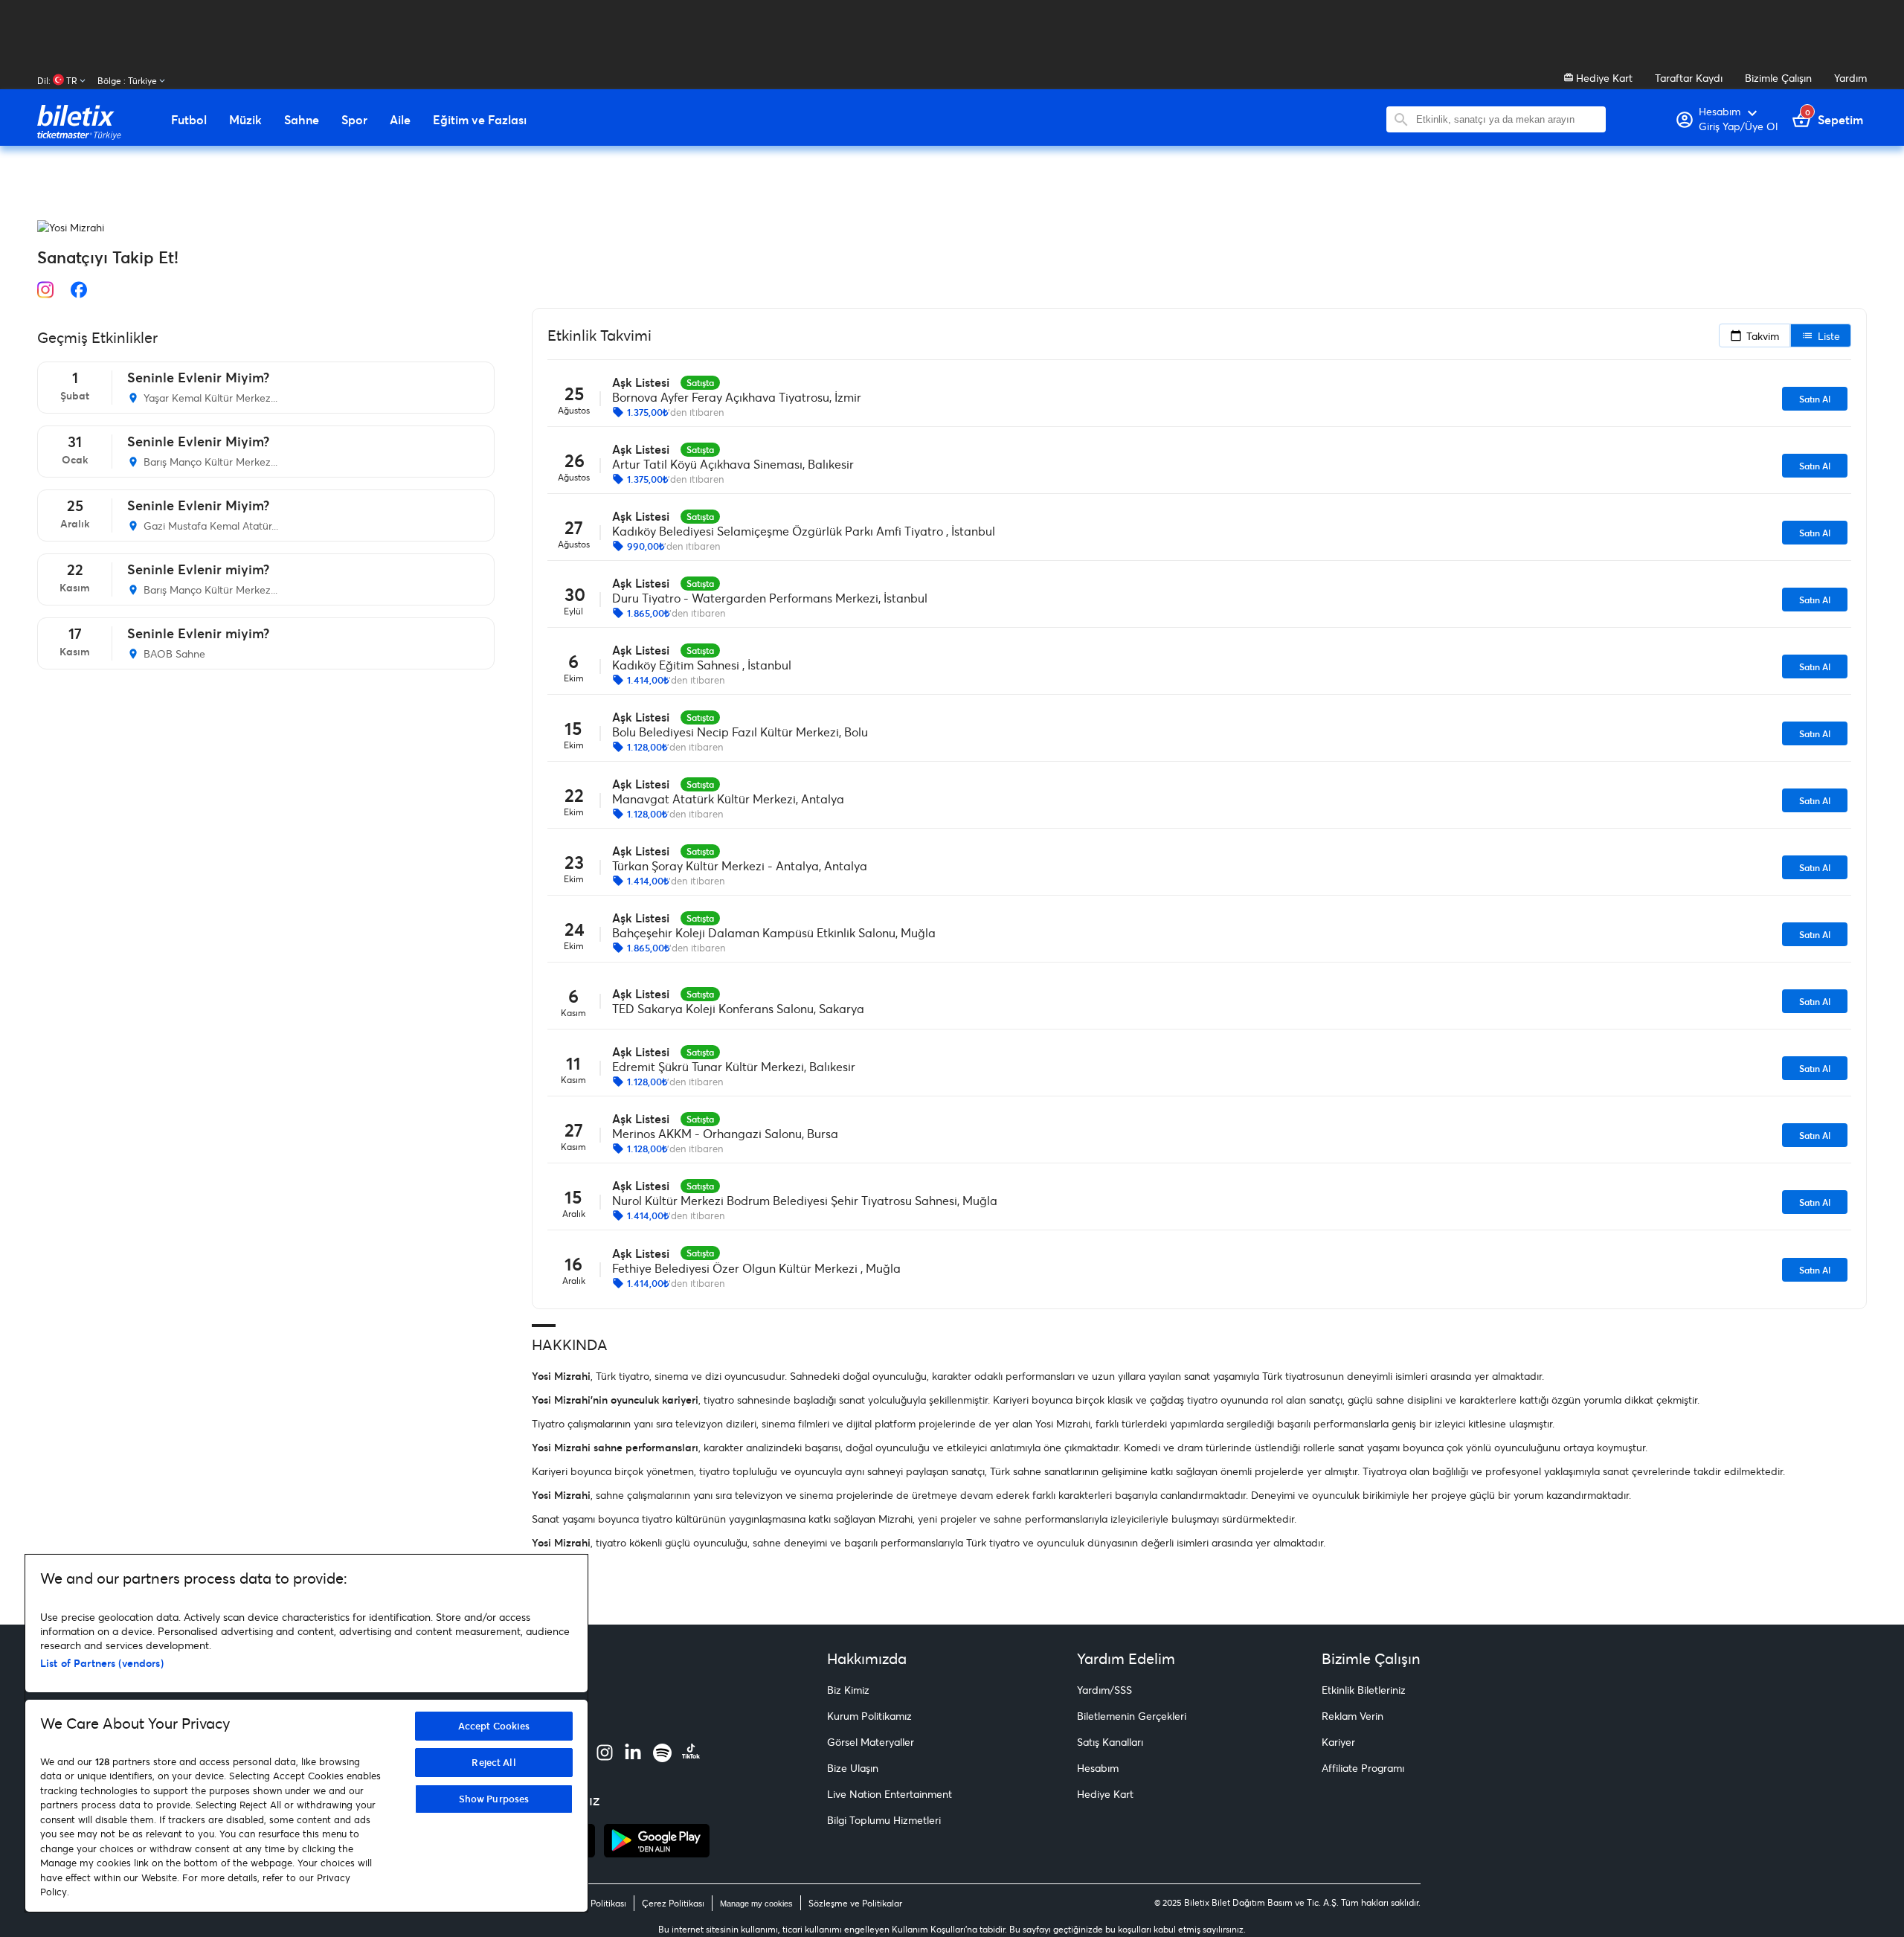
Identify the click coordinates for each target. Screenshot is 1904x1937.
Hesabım (1098, 1768)
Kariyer (1338, 1742)
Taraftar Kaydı (1689, 78)
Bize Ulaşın (853, 1768)
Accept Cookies (494, 1726)
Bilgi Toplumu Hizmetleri (884, 1820)
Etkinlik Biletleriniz (1364, 1690)
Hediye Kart (1603, 78)
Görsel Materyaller (871, 1742)
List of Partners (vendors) (102, 1663)
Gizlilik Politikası (594, 1903)
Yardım (1850, 78)
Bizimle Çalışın (1778, 78)
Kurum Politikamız (869, 1716)
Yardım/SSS (1104, 1690)
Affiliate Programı (1363, 1768)
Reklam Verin (1353, 1716)
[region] (306, 1733)
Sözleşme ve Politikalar (855, 1903)
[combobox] (1507, 119)
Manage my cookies (756, 1904)
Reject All (493, 1762)
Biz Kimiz (848, 1690)
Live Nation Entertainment (890, 1794)
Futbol (189, 120)
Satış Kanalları (1110, 1742)
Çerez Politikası (673, 1903)
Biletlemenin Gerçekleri (1132, 1716)
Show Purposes (494, 1799)
